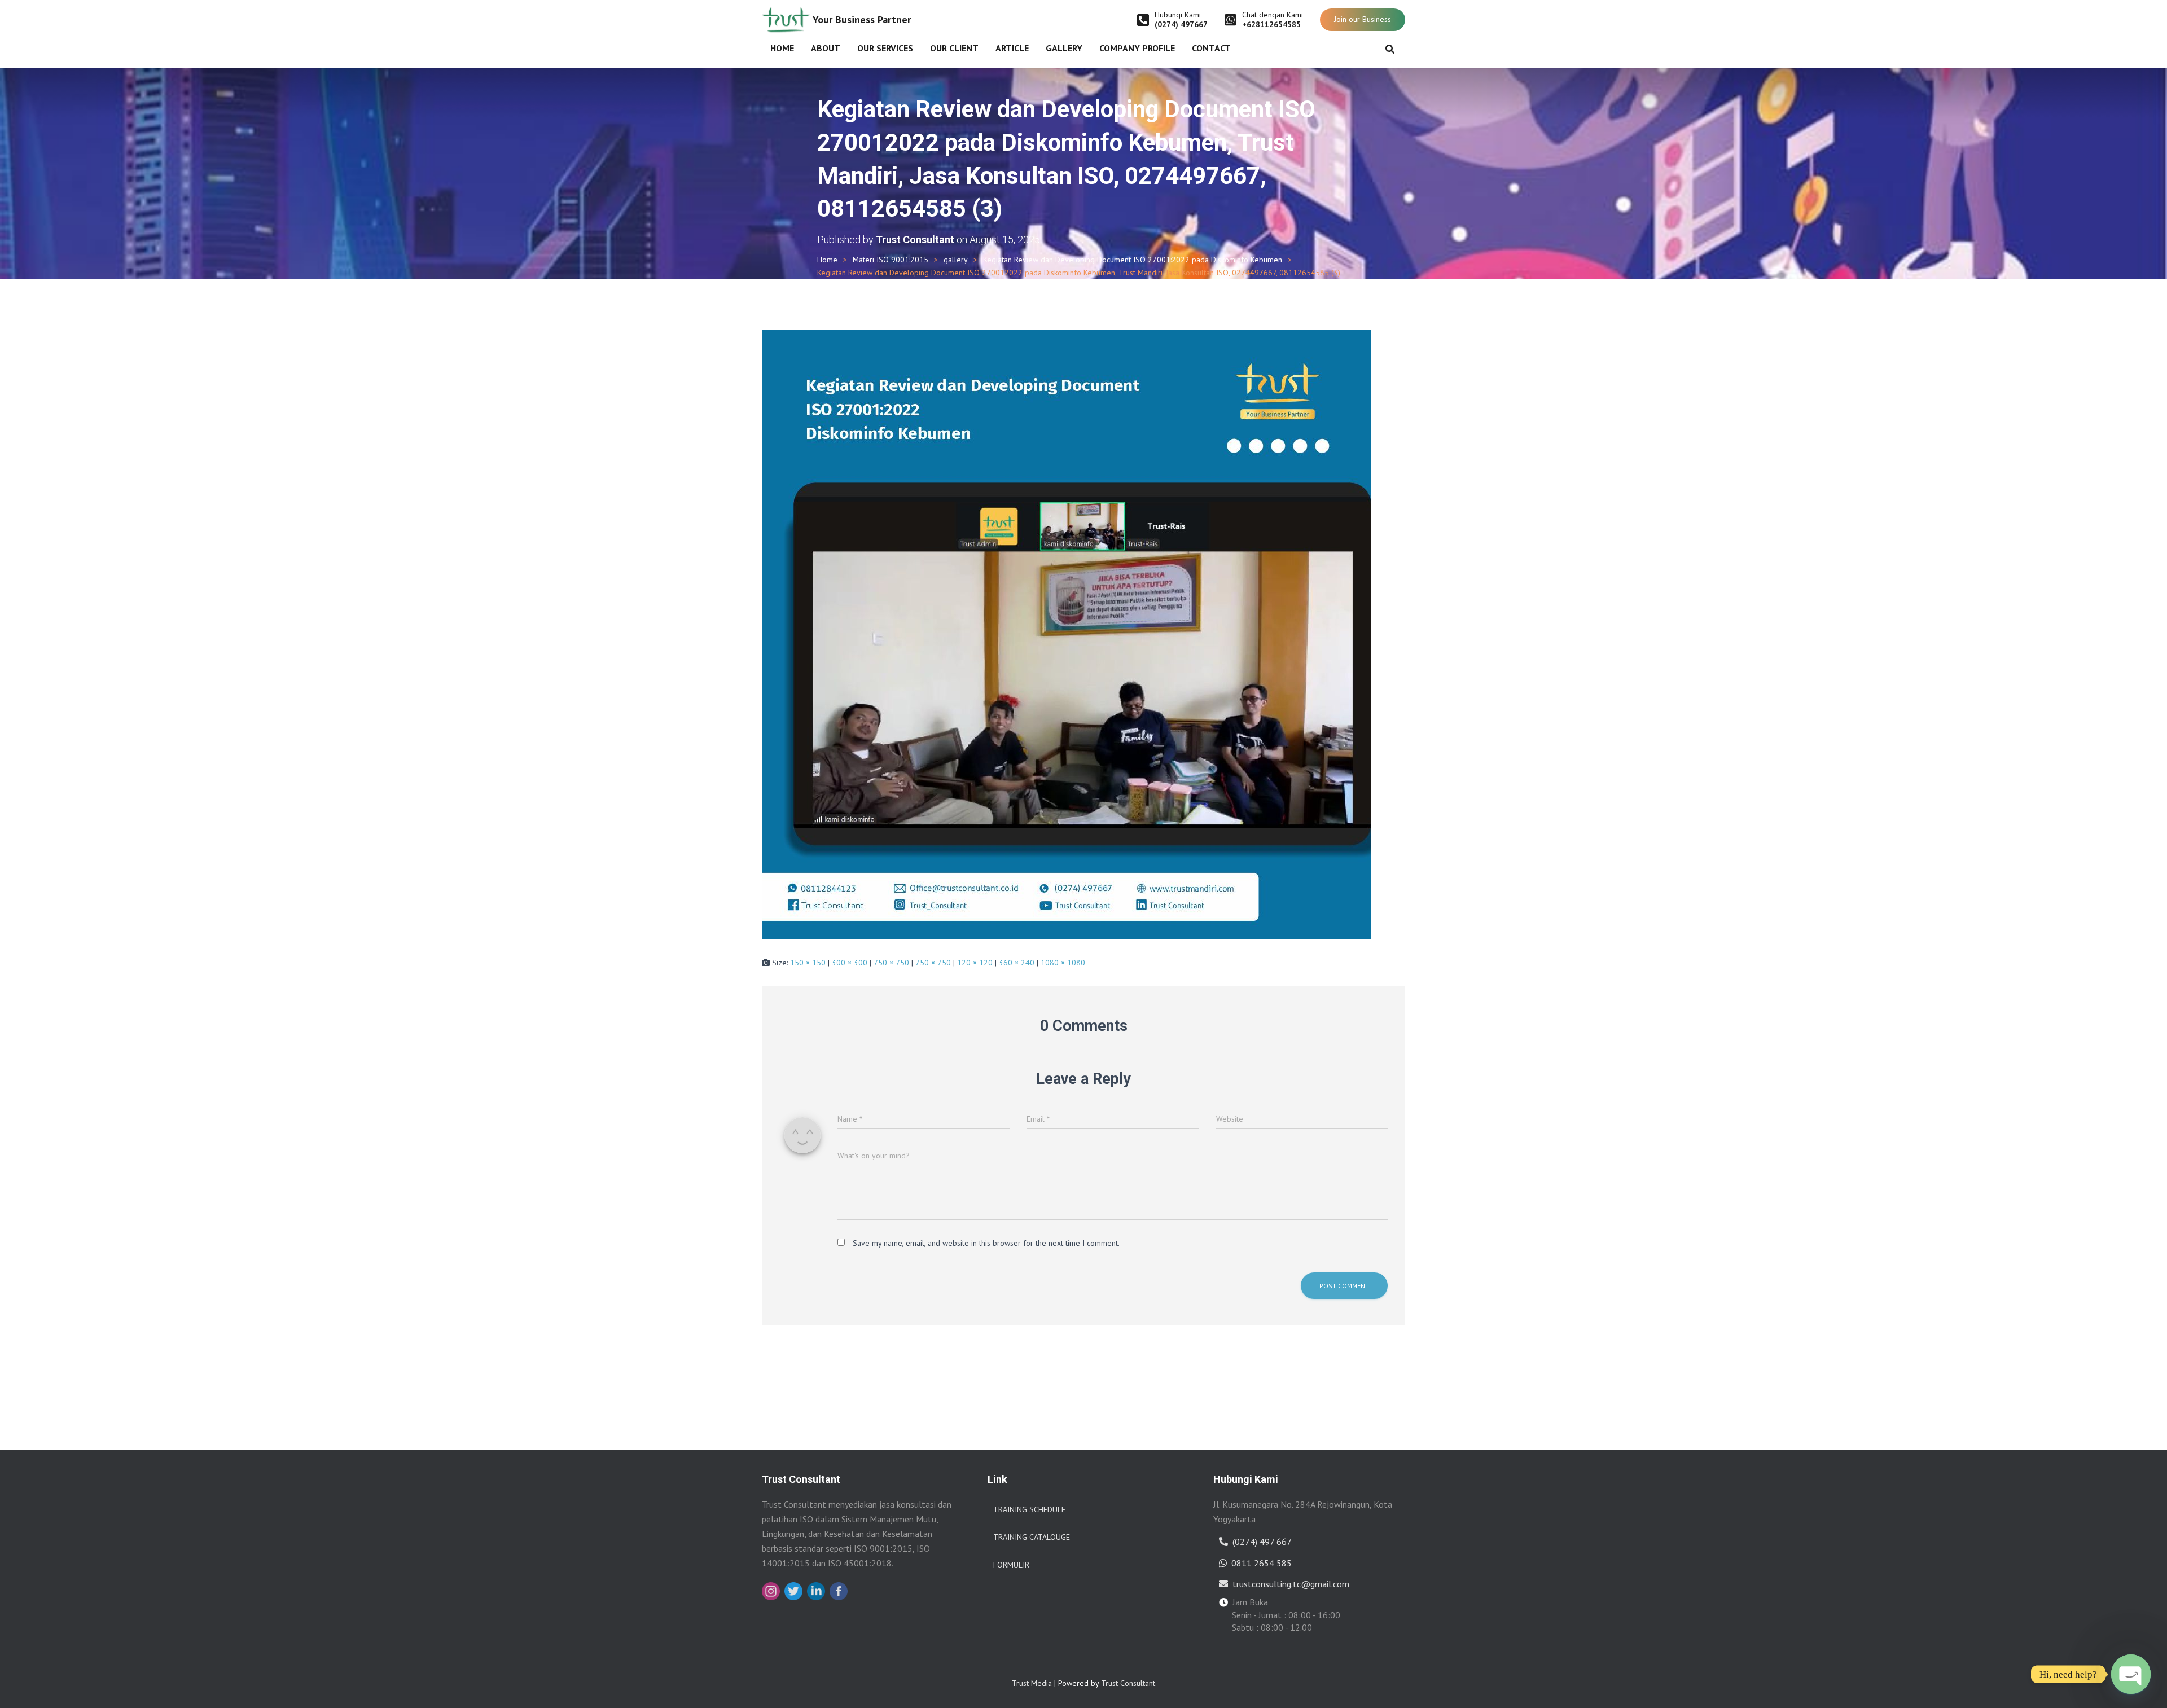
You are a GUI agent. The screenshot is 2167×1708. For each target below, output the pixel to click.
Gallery (1064, 48)
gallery (956, 260)
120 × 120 (975, 963)
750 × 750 (891, 963)
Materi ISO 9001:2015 (891, 260)
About (826, 48)
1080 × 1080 (1063, 963)
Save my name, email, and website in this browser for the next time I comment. (986, 1243)
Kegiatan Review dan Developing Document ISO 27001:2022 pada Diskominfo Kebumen (1133, 260)
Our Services (885, 48)
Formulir (1011, 1565)
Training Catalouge (1032, 1537)
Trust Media (1032, 1683)
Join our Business (1363, 19)
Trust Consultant (1128, 1683)
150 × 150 (808, 963)
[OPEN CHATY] (2131, 1674)
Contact (1211, 48)
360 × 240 (1017, 963)
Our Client (954, 48)
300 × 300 (850, 963)
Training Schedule (1029, 1509)
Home (782, 48)
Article (1012, 48)
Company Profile (1137, 48)
